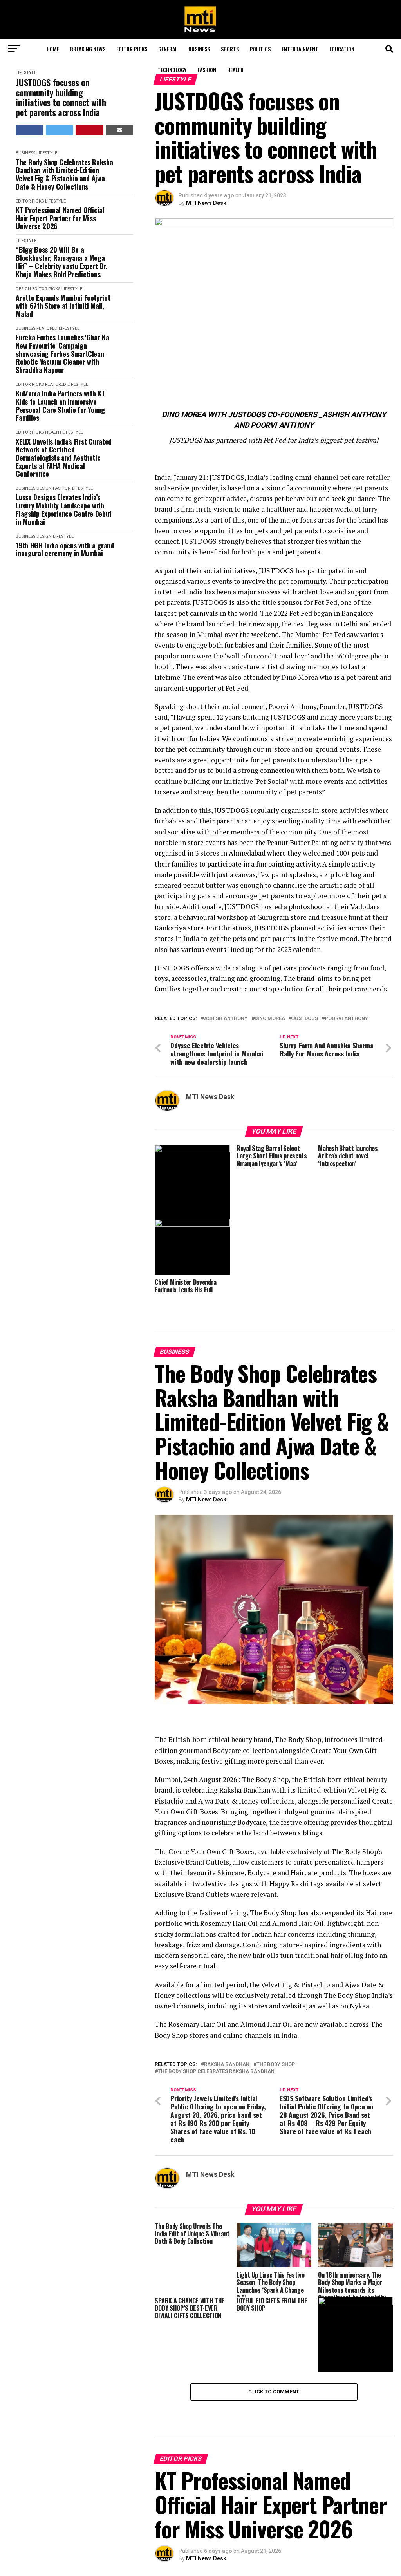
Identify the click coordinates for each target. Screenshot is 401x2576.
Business (199, 49)
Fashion (207, 70)
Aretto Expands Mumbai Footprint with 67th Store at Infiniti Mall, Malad (63, 306)
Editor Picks (132, 49)
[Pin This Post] (89, 130)
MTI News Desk (206, 203)
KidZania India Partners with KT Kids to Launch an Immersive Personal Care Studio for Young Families (60, 406)
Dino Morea (270, 1019)
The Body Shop (276, 2065)
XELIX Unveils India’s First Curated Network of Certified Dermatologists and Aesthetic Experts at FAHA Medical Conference (63, 458)
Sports (230, 49)
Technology (172, 70)
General (168, 49)
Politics (260, 49)
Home (53, 49)
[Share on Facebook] (30, 130)
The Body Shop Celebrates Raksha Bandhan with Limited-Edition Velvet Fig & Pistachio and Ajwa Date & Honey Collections (64, 175)
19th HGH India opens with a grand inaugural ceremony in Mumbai (65, 549)
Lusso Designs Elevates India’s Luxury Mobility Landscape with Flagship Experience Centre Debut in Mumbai (63, 509)
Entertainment (300, 49)
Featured (47, 328)
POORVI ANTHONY (347, 1019)
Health (235, 70)
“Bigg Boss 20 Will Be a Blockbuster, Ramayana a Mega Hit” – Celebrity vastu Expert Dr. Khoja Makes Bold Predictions (61, 262)
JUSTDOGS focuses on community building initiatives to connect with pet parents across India (61, 97)
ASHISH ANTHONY (226, 1019)
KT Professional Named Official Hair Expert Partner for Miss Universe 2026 (60, 218)
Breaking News (88, 49)
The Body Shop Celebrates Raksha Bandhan (216, 2072)
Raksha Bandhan (227, 2065)
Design (23, 289)
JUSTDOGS (305, 1019)
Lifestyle (26, 73)
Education (342, 49)
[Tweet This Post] (60, 130)
